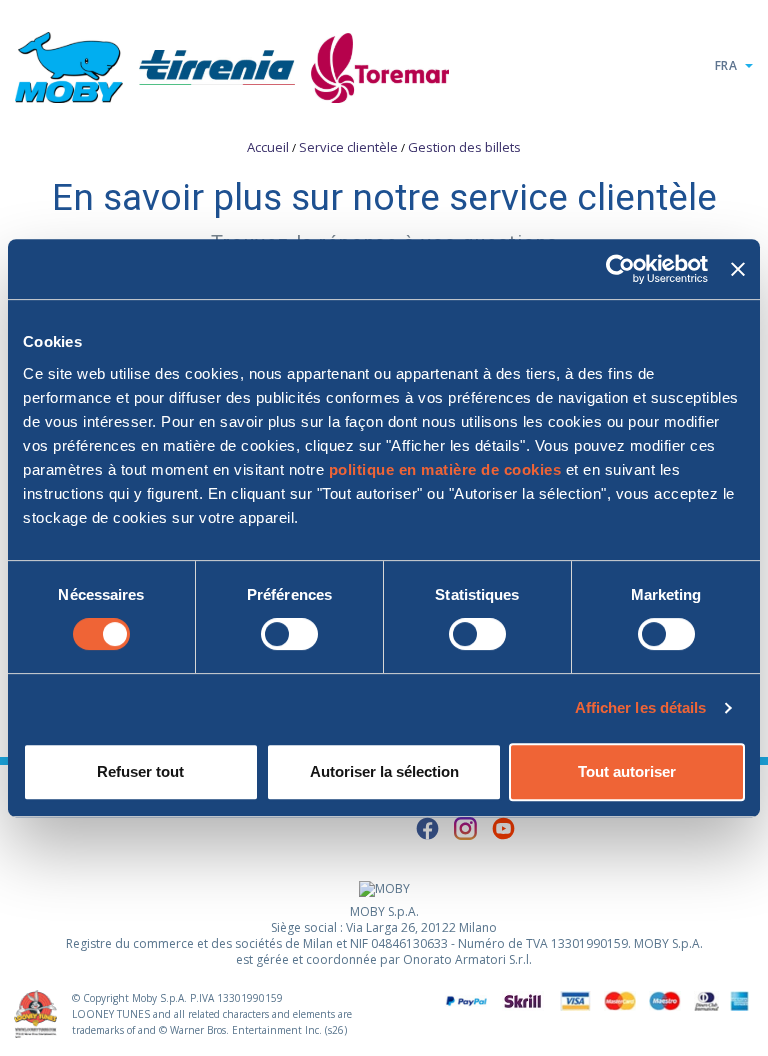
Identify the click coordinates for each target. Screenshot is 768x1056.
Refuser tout (140, 771)
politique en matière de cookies (445, 469)
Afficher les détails (641, 707)
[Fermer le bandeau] (738, 269)
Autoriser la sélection (384, 771)
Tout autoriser (627, 771)
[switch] (289, 634)
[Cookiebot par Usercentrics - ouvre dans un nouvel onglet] (620, 269)
